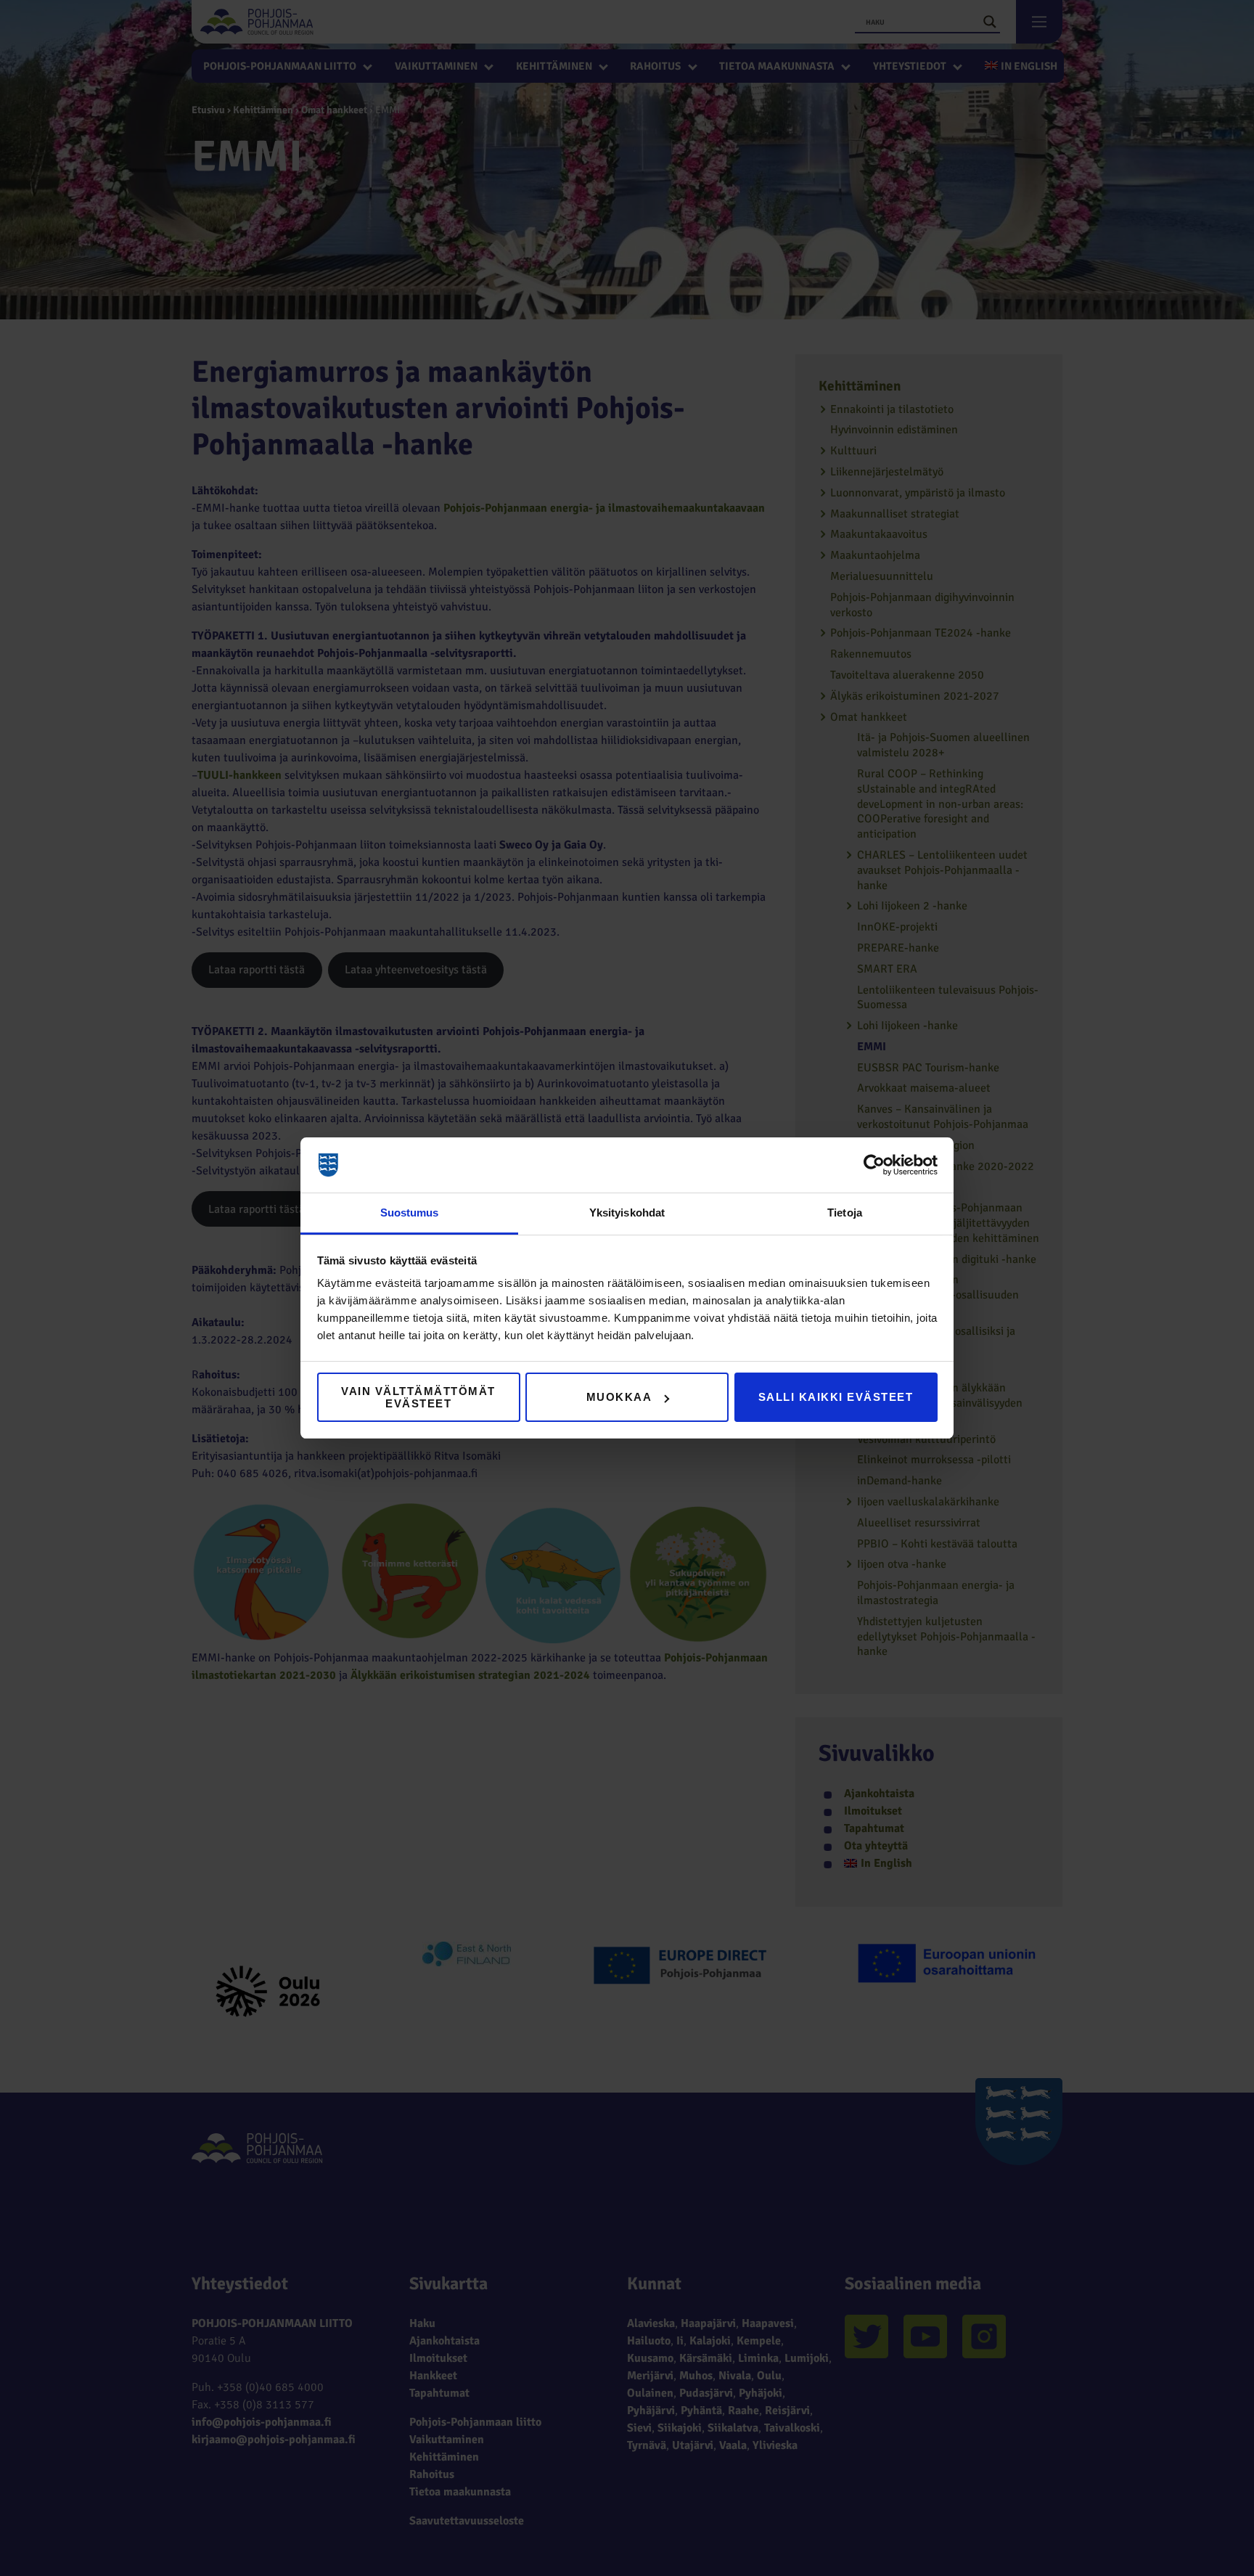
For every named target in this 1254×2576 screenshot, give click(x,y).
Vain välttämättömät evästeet (418, 1397)
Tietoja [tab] (845, 1213)
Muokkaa (619, 1397)
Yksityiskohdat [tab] (627, 1213)
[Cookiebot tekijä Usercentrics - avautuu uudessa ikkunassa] (874, 1165)
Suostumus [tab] (410, 1213)
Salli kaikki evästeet (836, 1397)
